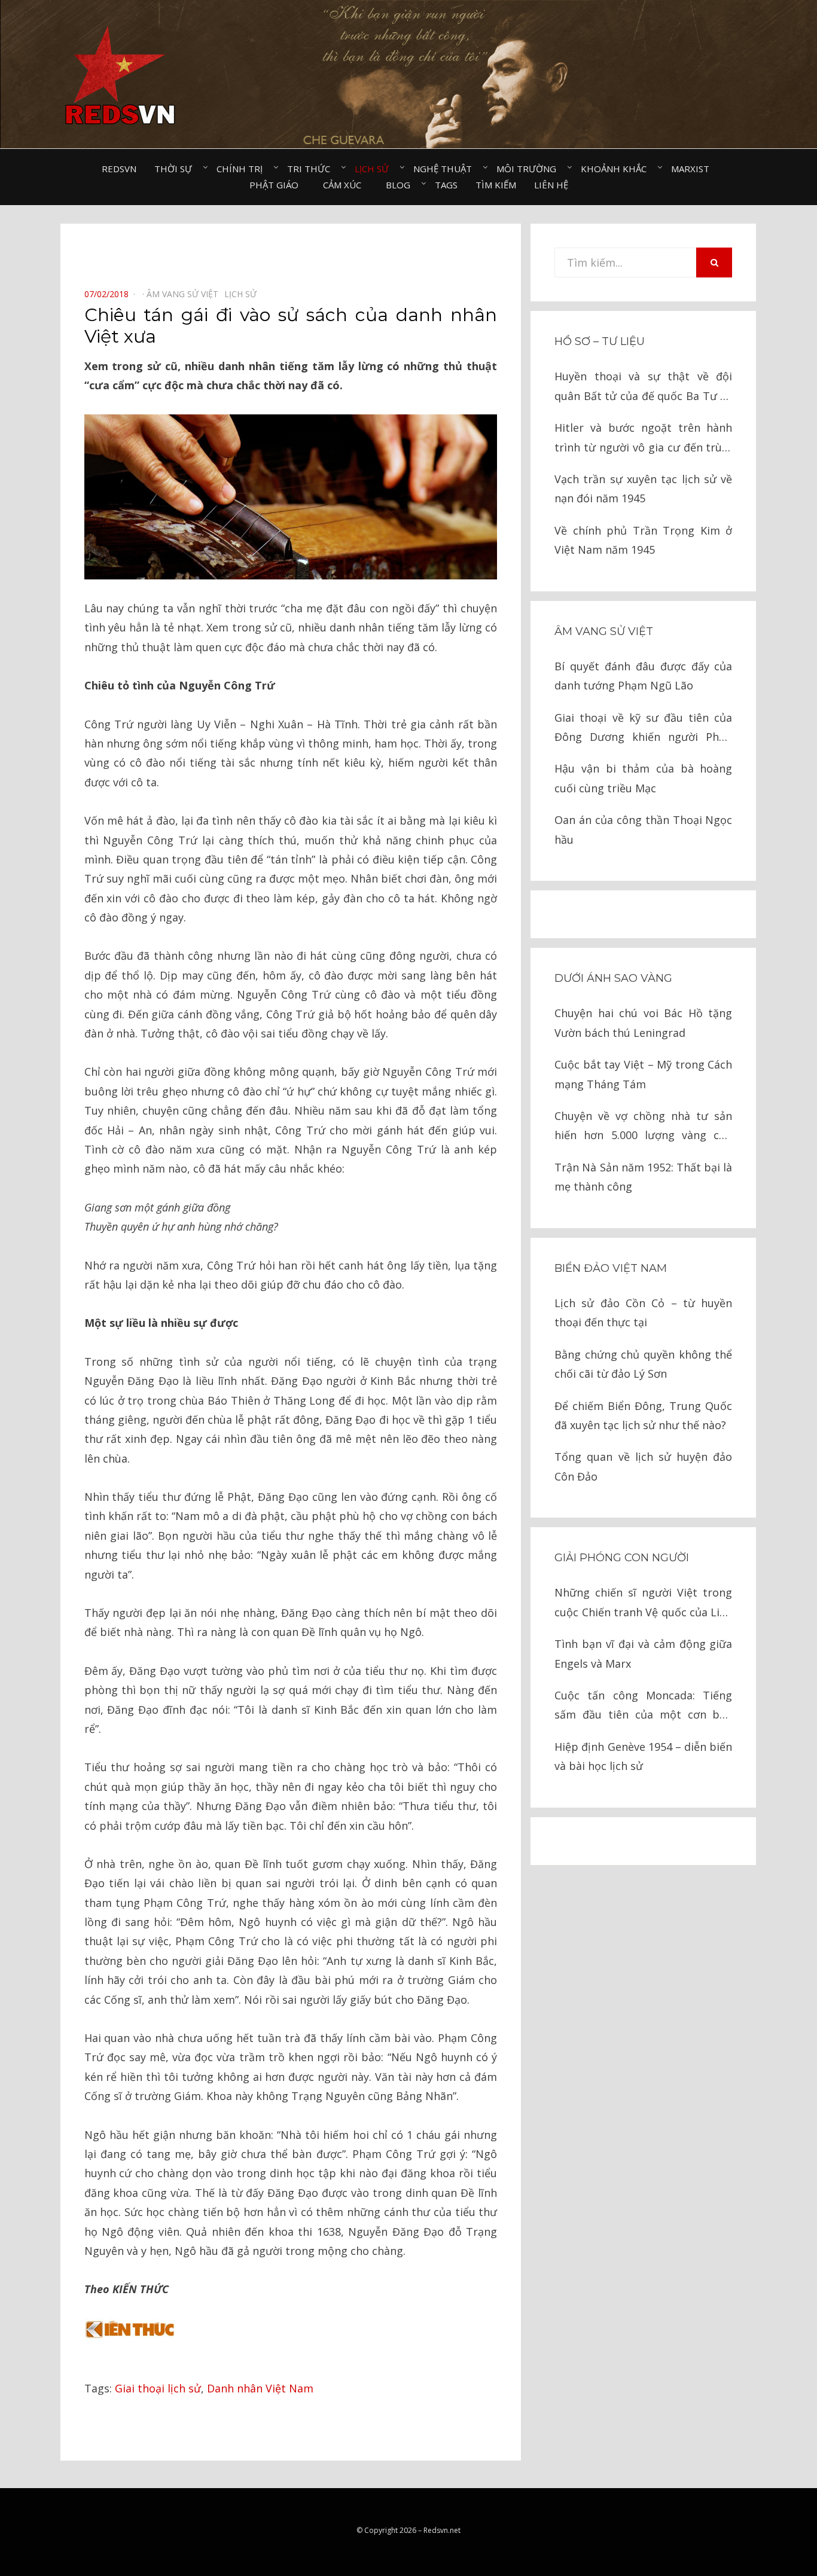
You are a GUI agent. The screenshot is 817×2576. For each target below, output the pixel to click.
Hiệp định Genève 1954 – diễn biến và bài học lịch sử (643, 1756)
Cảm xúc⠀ (345, 185)
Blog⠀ (401, 185)
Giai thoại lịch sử (158, 2388)
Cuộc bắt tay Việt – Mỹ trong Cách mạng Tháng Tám (643, 1074)
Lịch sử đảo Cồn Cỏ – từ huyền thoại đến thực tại (643, 1313)
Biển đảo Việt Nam (611, 1268)
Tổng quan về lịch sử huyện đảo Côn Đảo (643, 1466)
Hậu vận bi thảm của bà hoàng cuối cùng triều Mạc (643, 778)
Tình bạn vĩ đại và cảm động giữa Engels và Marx (643, 1653)
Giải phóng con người (622, 1558)
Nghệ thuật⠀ (446, 169)
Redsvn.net (442, 2530)
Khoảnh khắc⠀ (617, 169)
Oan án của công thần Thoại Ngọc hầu (643, 829)
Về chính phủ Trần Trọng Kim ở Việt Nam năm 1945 (643, 540)
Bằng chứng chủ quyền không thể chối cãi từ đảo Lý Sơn (643, 1364)
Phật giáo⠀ (277, 185)
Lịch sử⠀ (375, 169)
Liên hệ (551, 185)
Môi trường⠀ (530, 169)
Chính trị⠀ (243, 169)
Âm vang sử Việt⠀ (185, 294)
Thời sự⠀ (176, 169)
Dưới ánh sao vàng (613, 978)
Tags (446, 185)
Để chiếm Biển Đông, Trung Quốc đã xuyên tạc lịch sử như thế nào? (643, 1415)
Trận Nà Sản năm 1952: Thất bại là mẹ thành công (643, 1177)
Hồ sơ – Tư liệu (600, 341)
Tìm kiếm (496, 185)
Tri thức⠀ (312, 169)
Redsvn (119, 169)
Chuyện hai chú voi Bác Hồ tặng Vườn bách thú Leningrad (643, 1023)
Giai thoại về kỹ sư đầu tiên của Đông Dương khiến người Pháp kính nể (643, 729)
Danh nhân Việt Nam (260, 2388)
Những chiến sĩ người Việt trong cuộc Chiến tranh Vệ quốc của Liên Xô (643, 1603)
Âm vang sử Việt (604, 631)
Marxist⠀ (693, 169)
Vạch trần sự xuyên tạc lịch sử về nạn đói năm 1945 (643, 489)
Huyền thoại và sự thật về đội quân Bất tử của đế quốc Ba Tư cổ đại (643, 387)
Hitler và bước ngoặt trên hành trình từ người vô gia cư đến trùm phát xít (643, 439)
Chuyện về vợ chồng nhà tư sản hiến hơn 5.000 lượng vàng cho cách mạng (643, 1127)
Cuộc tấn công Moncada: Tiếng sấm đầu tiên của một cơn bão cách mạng (643, 1706)
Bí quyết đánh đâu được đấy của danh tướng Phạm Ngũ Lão (643, 676)
